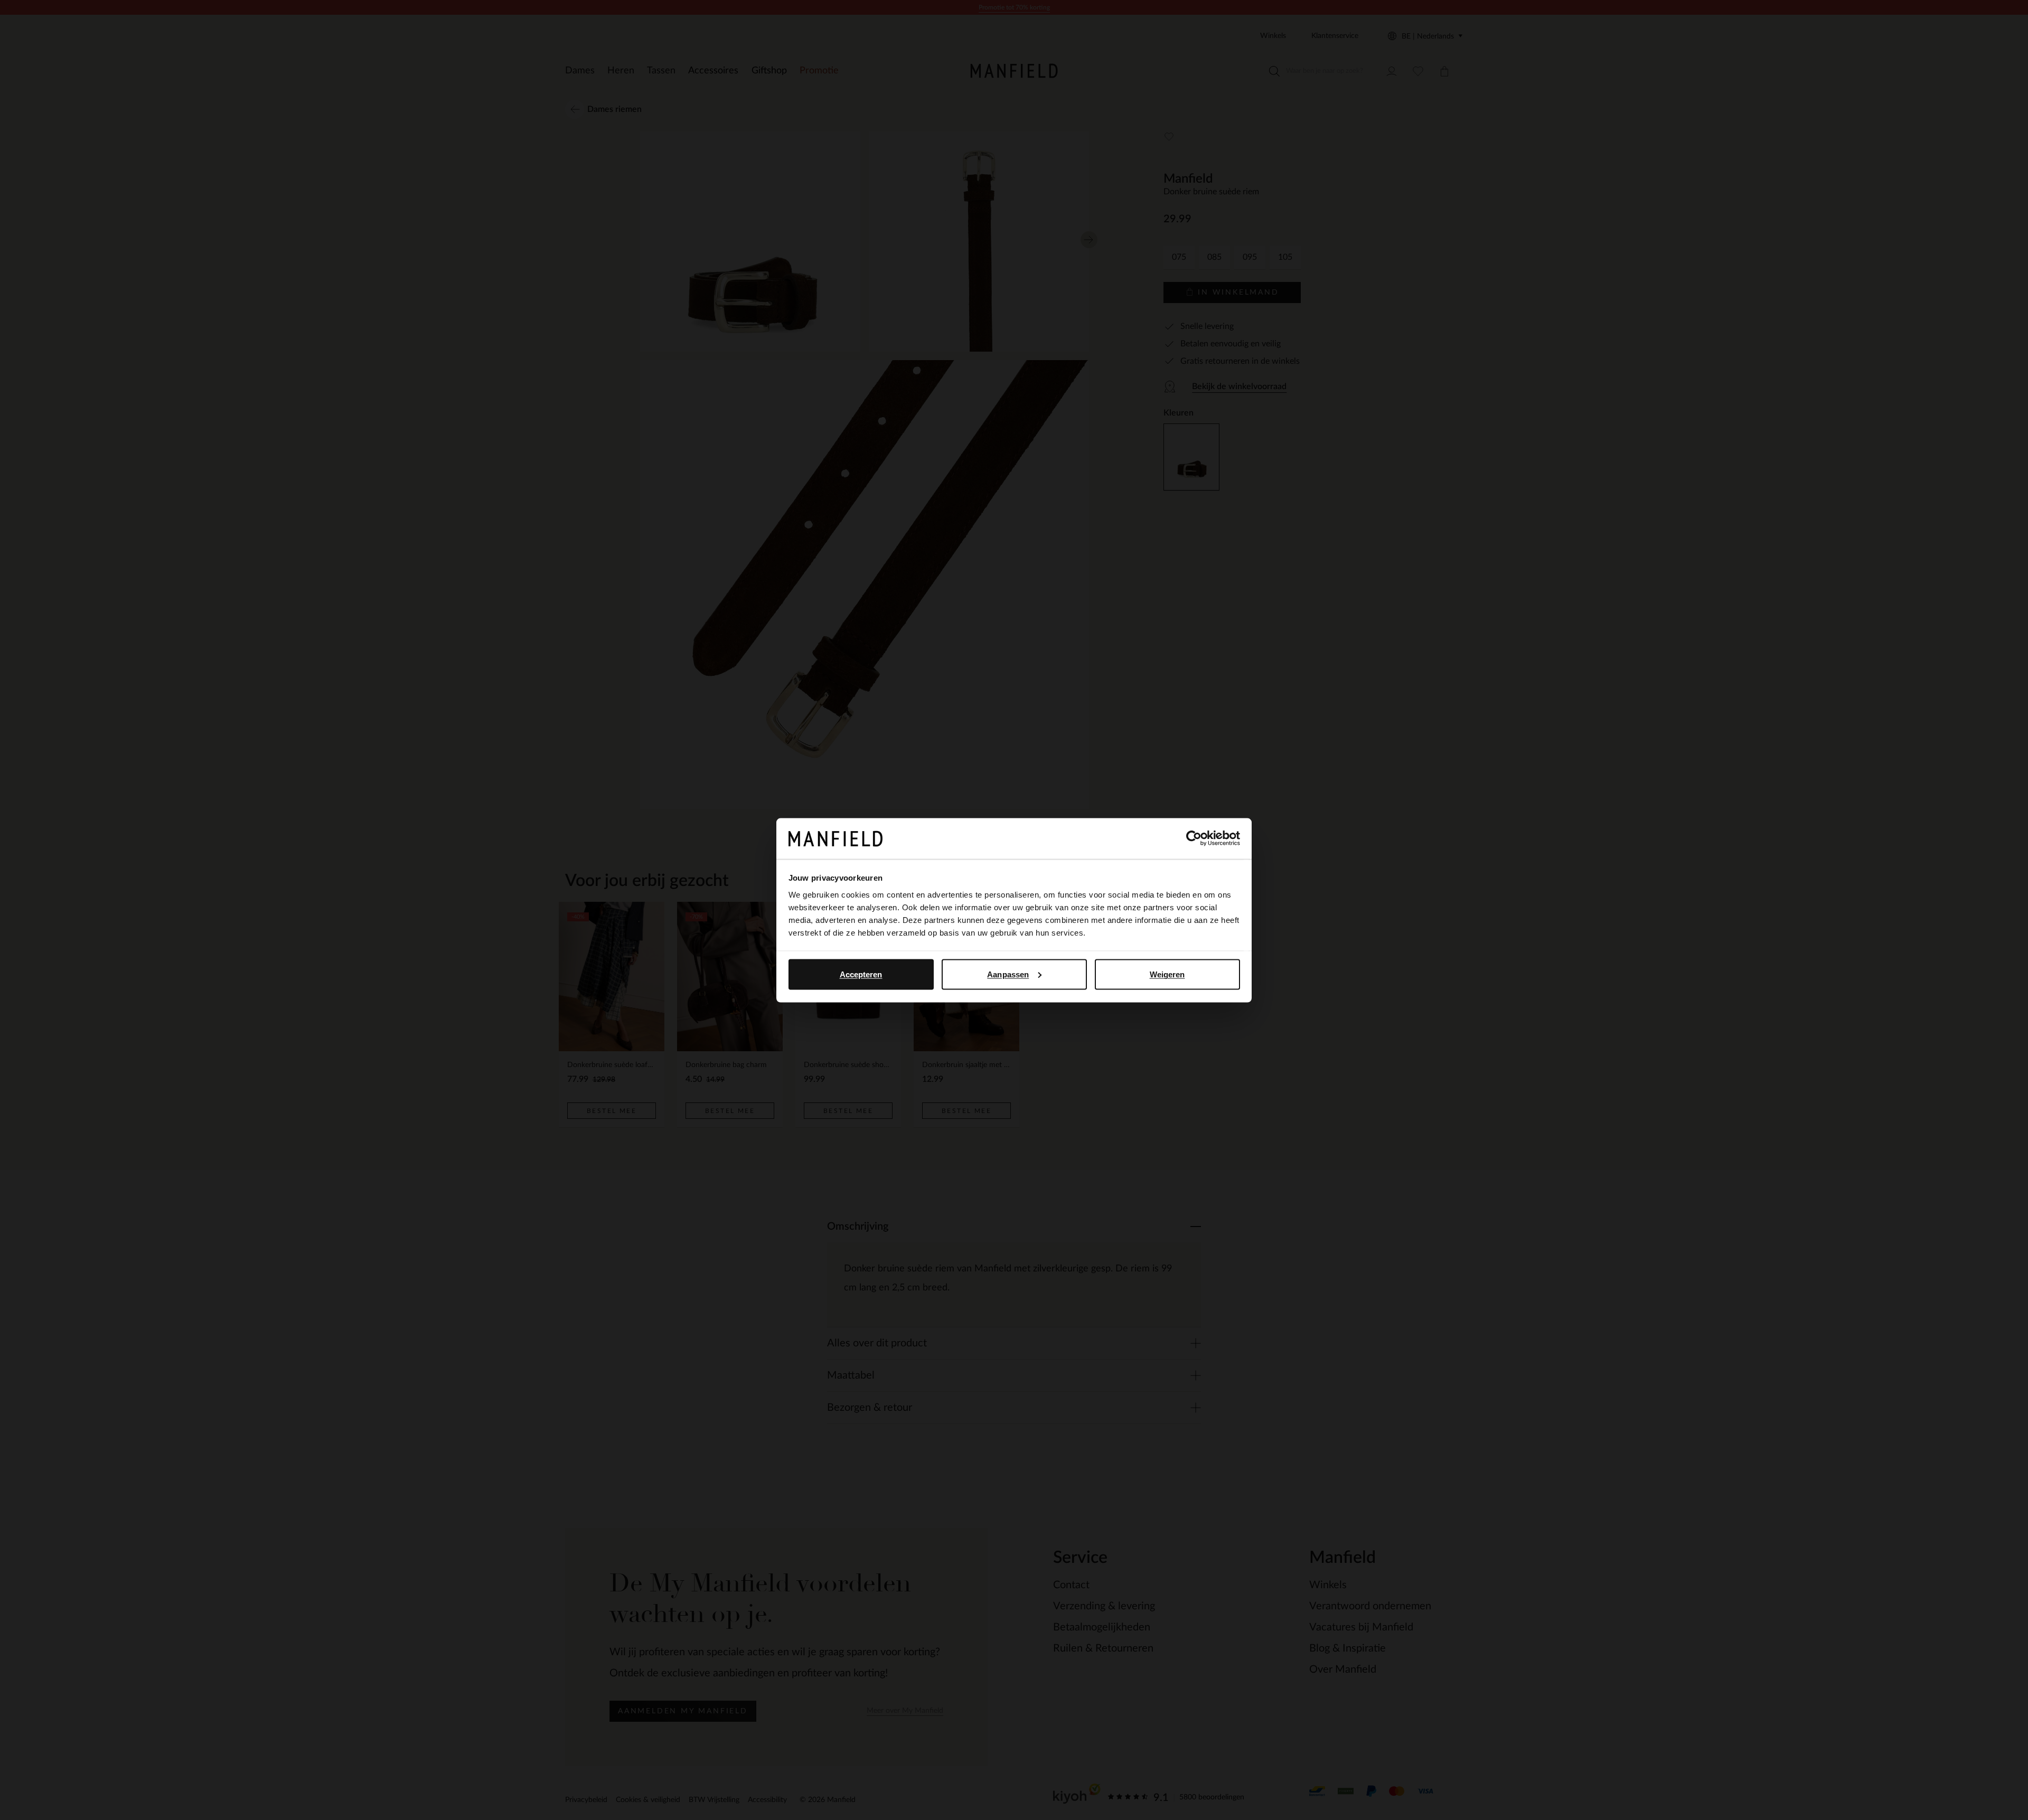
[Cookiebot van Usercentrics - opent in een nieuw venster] (1194, 838)
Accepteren (861, 974)
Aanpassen (1008, 974)
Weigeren (1167, 974)
